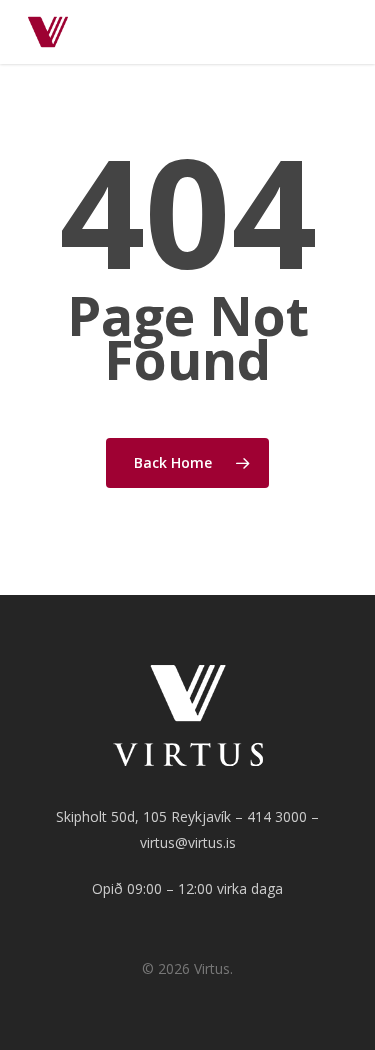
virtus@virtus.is (188, 842)
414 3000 (277, 816)
